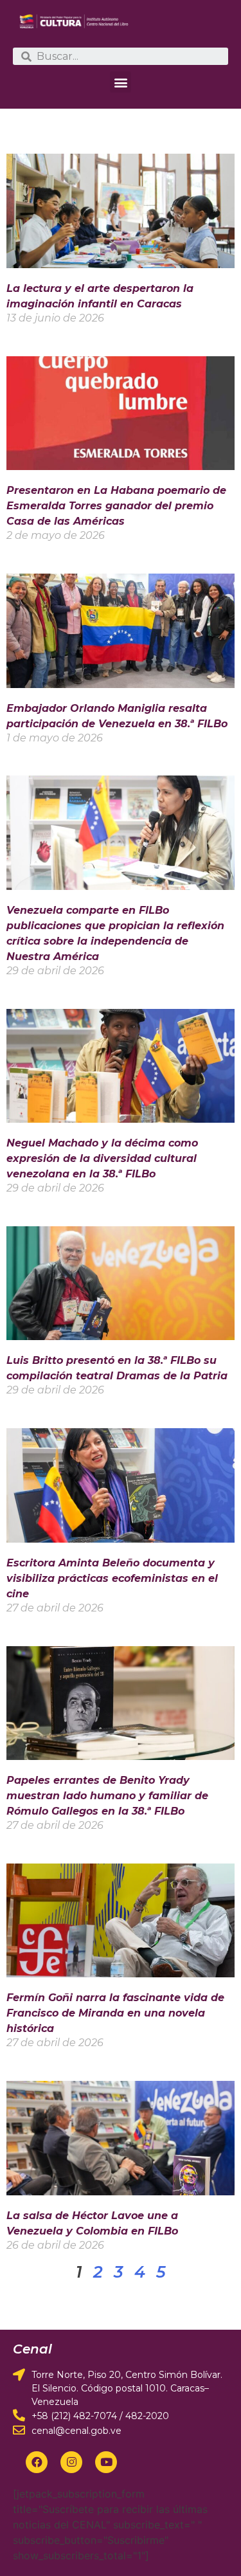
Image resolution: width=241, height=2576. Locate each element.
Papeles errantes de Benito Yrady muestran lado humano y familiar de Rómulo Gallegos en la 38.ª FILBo (107, 1796)
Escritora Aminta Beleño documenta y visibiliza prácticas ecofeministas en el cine (112, 1578)
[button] (121, 82)
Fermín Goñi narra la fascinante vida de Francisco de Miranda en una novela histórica (115, 2013)
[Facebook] (37, 2462)
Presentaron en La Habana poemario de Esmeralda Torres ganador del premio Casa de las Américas (116, 506)
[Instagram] (71, 2462)
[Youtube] (106, 2462)
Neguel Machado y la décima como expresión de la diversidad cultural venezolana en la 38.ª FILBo (102, 1158)
